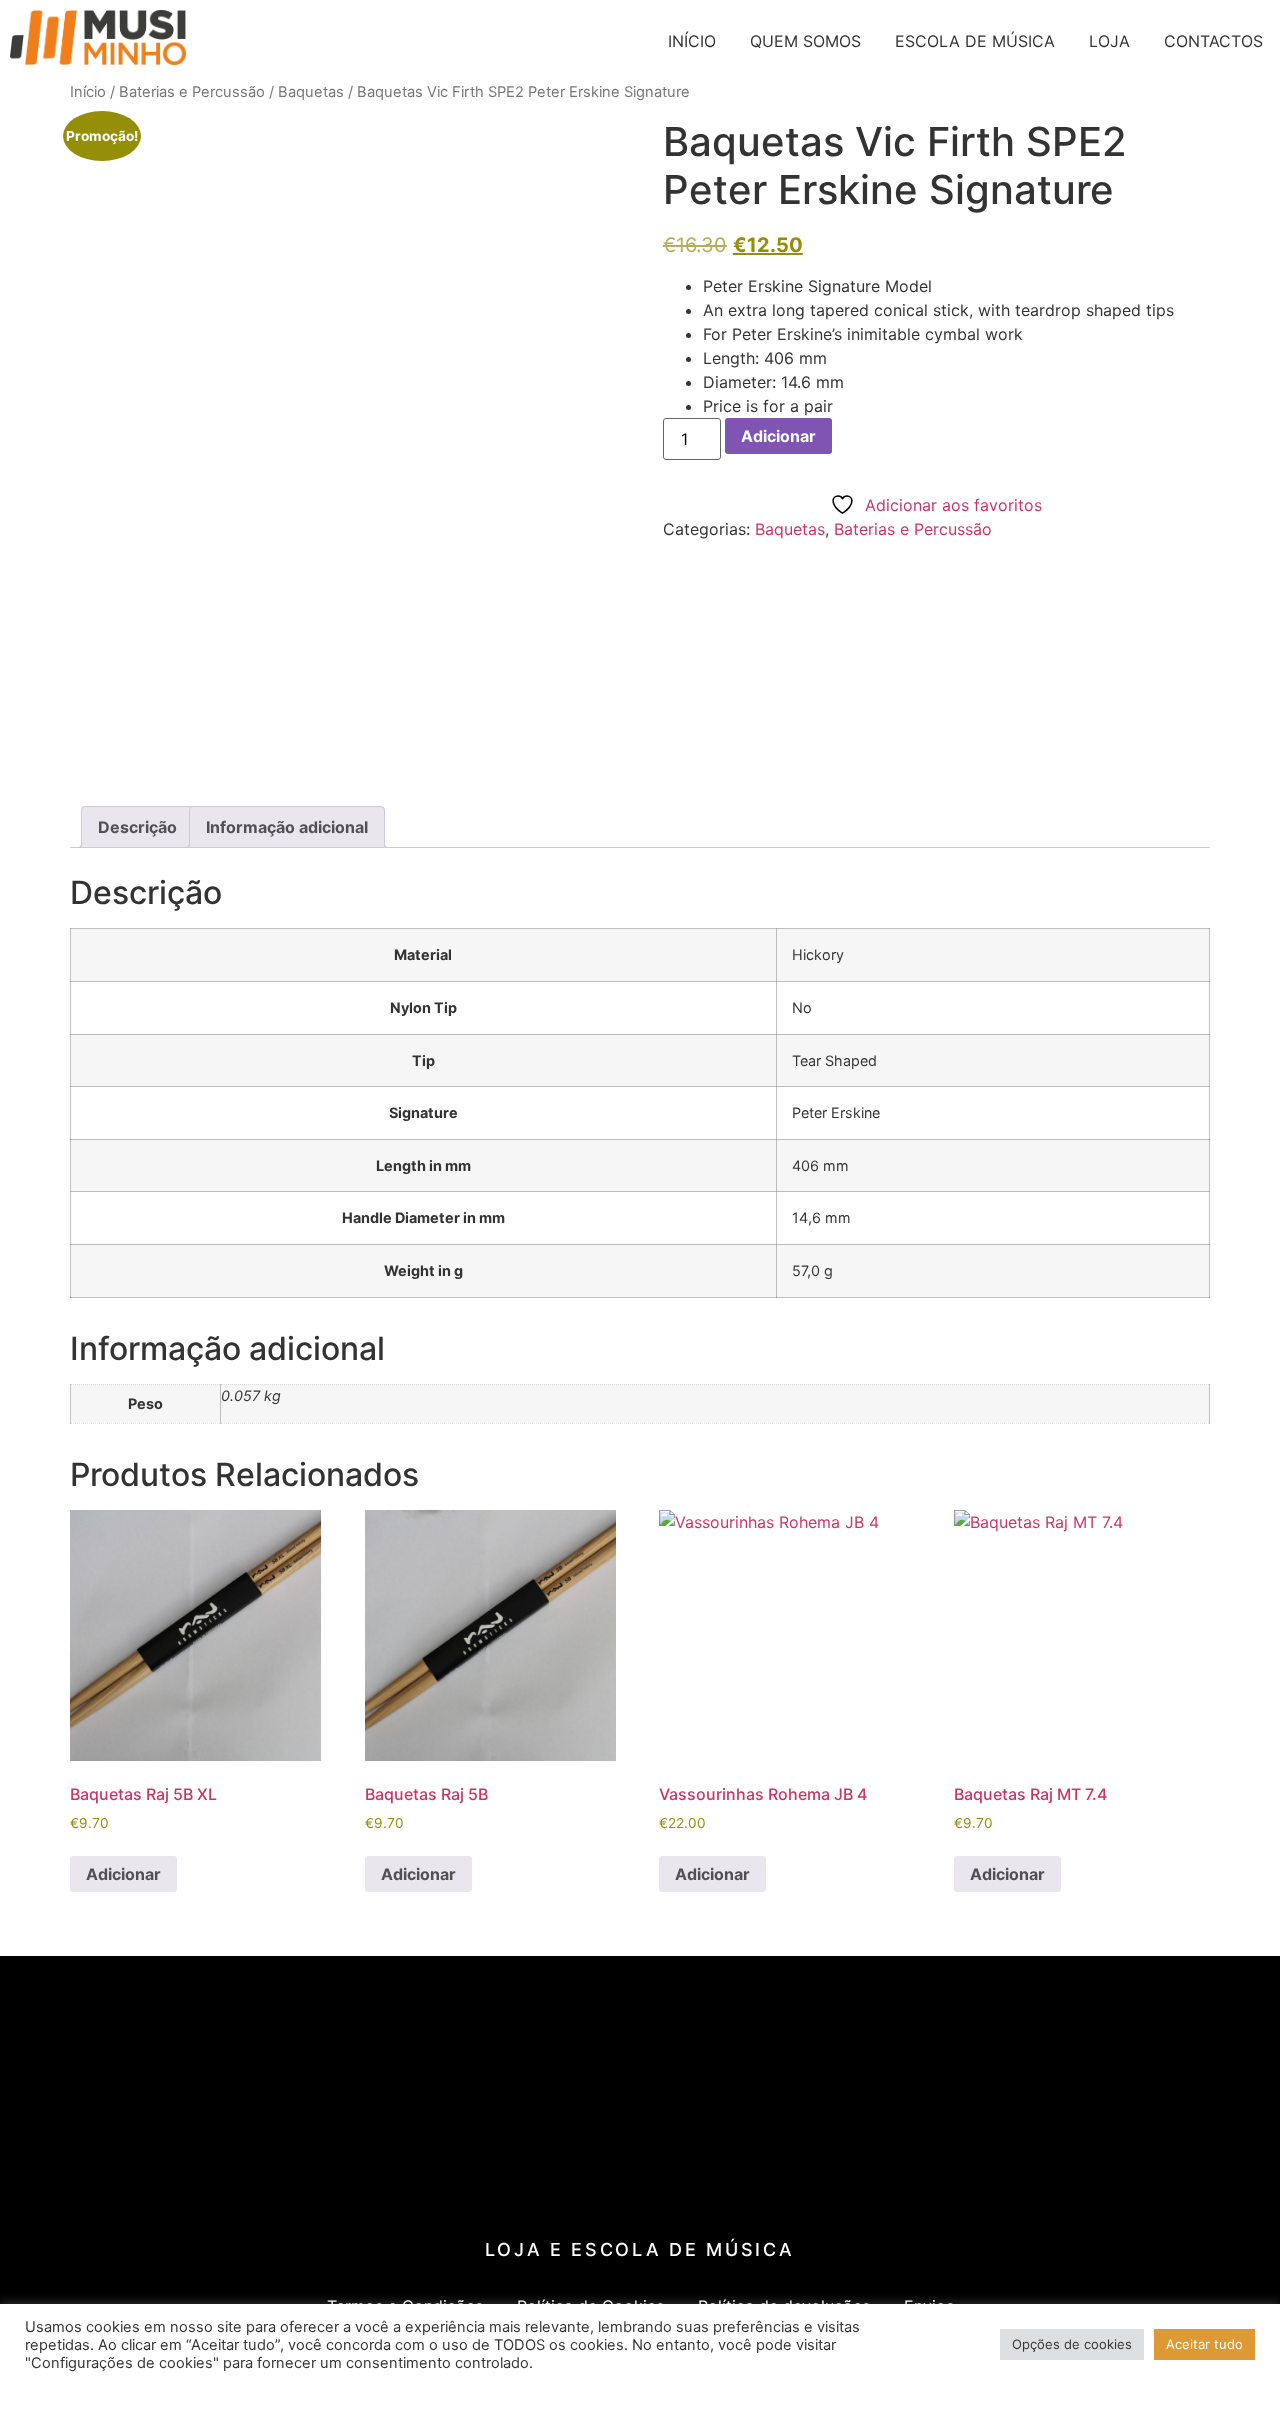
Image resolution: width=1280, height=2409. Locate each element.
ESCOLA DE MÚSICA (975, 41)
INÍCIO (692, 41)
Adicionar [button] (123, 1874)
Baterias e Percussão (192, 92)
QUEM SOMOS (805, 41)
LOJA (1109, 41)
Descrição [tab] (137, 827)
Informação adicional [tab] (287, 827)
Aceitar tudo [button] (1204, 2344)
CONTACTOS (1213, 41)
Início (88, 92)
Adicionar (778, 436)
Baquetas (311, 92)
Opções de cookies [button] (1072, 2344)
